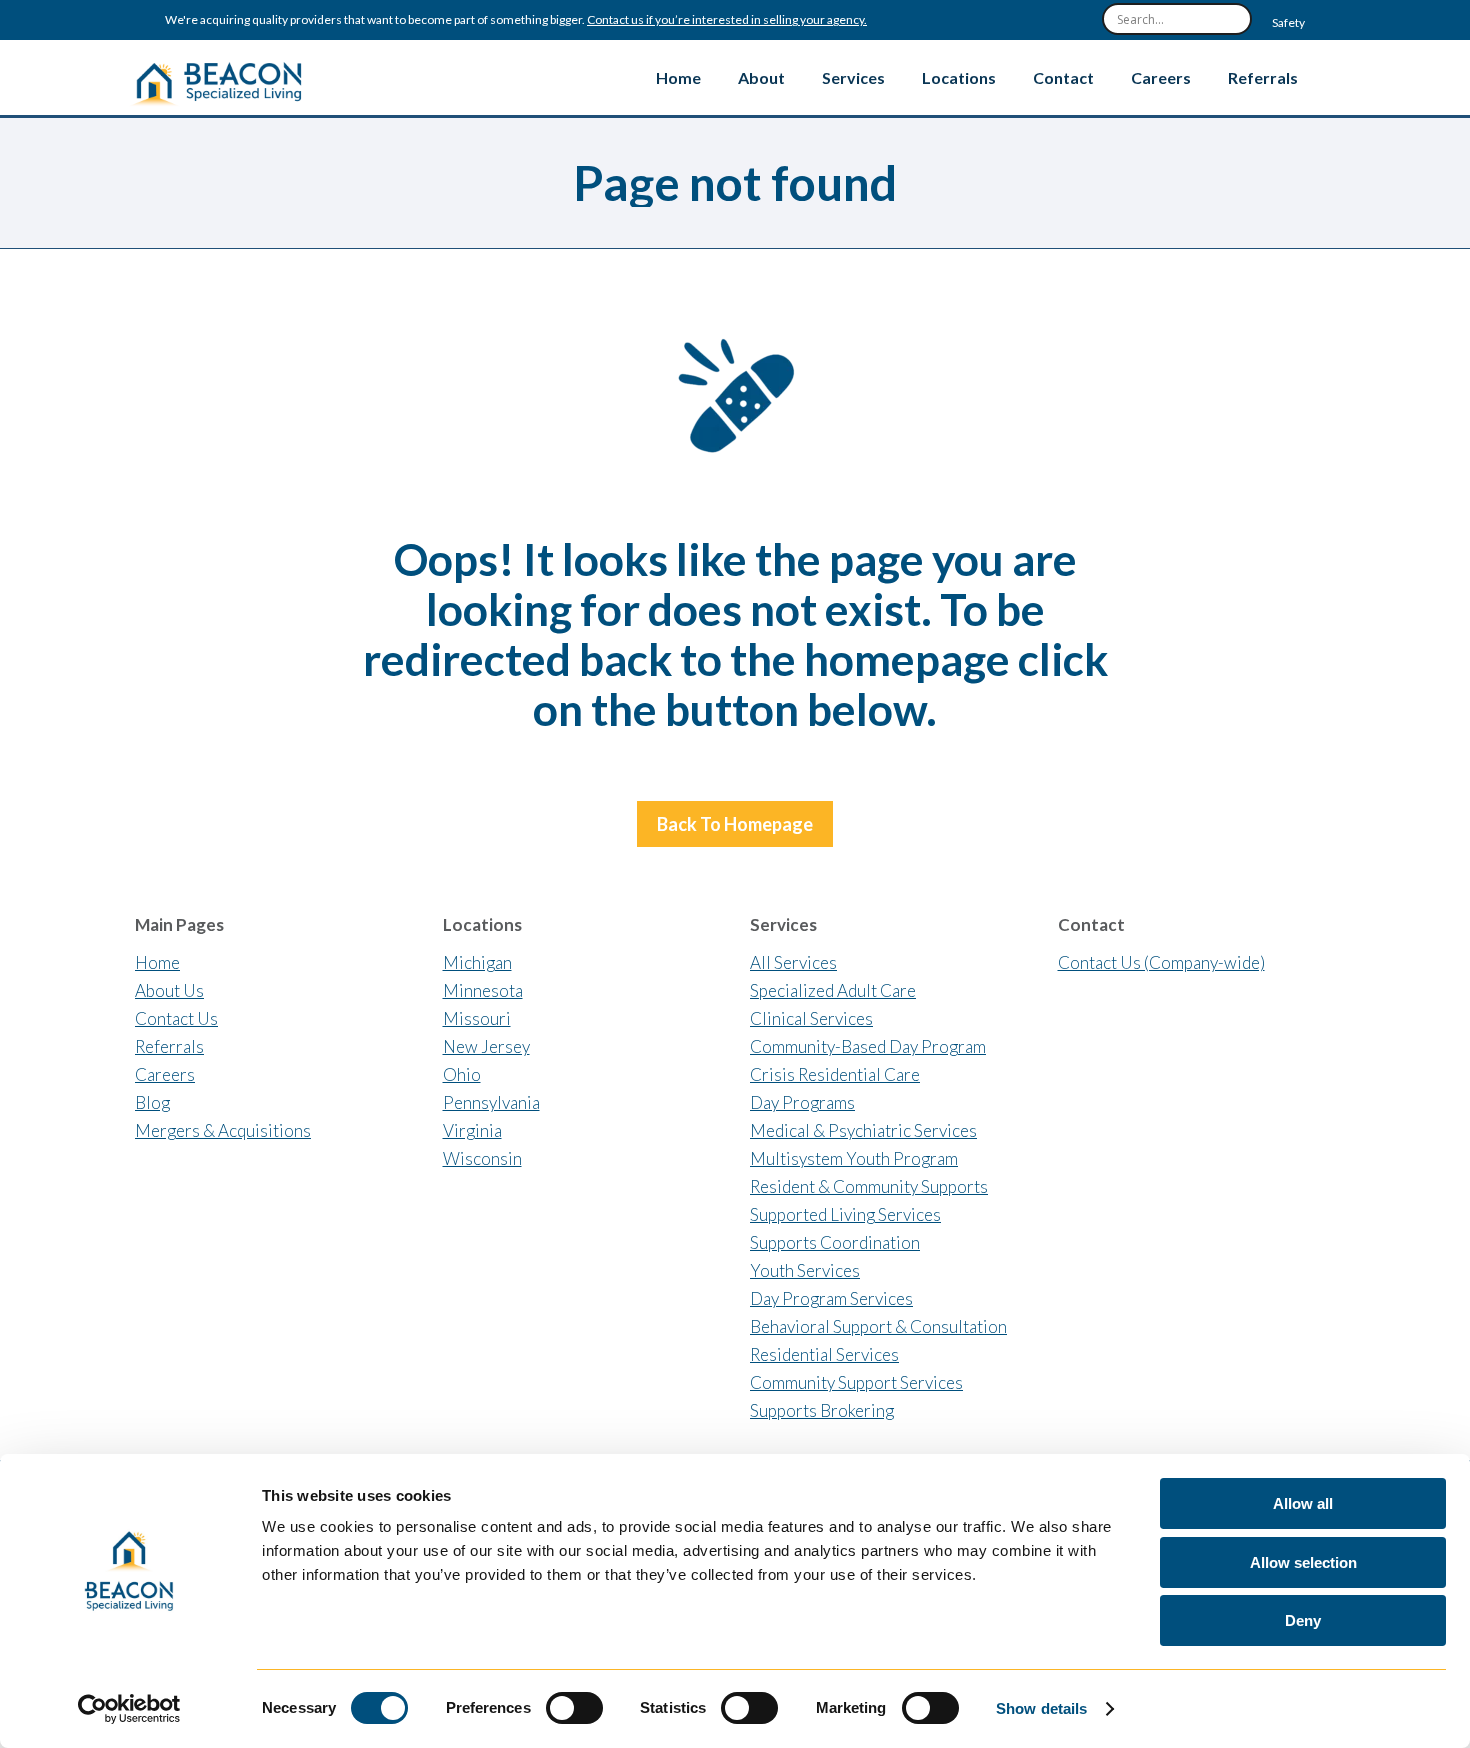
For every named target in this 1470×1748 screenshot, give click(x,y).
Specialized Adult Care (833, 990)
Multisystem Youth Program (854, 1158)
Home (157, 962)
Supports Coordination (835, 1242)
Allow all (1303, 1503)
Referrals (169, 1046)
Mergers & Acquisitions (223, 1130)
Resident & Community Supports (869, 1186)
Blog (152, 1102)
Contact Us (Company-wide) (1161, 962)
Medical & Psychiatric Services (863, 1130)
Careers (165, 1074)
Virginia (472, 1130)
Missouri (477, 1018)
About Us (169, 990)
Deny (1303, 1620)
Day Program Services (831, 1298)
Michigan (477, 962)
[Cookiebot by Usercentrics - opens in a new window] (129, 1709)
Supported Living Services (845, 1214)
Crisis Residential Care (835, 1074)
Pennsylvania (491, 1102)
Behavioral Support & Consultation (878, 1326)
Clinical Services (811, 1018)
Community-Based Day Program (868, 1046)
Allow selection (1303, 1562)
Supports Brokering (822, 1410)
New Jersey (486, 1046)
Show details (1041, 1708)
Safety (1288, 23)
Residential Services (824, 1354)
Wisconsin (482, 1158)
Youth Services (805, 1270)
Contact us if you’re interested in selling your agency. (727, 20)
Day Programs (802, 1102)
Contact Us (176, 1018)
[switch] (574, 1708)
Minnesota (483, 990)
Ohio (462, 1074)
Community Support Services (856, 1382)
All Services (793, 962)
